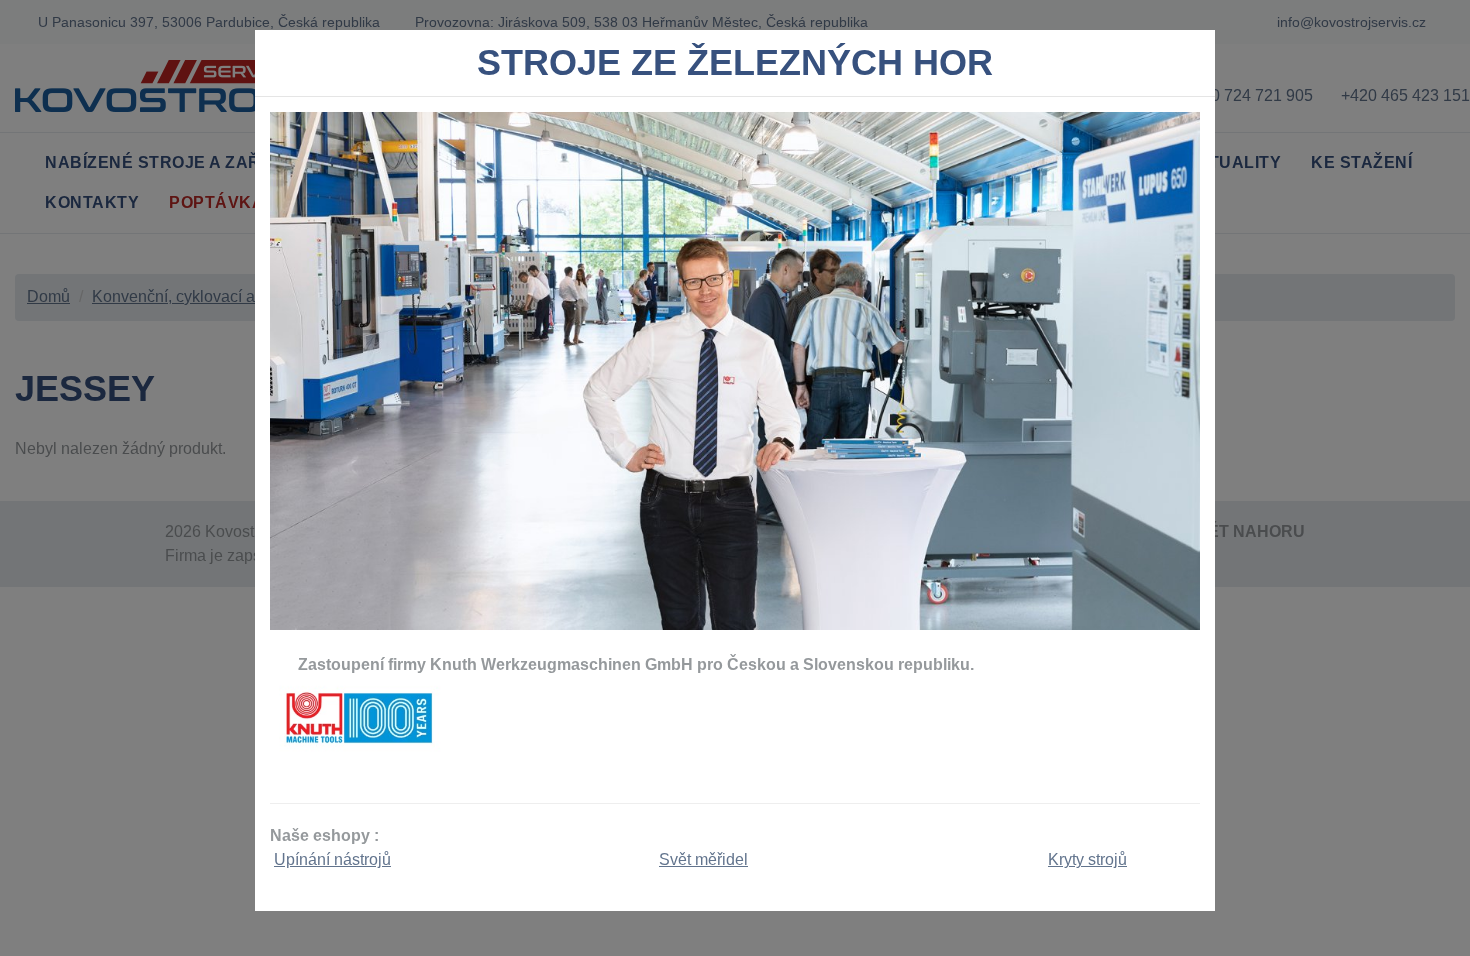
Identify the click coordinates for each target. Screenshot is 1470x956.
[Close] (1192, 68)
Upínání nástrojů (332, 859)
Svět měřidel (703, 859)
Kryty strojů (1087, 859)
